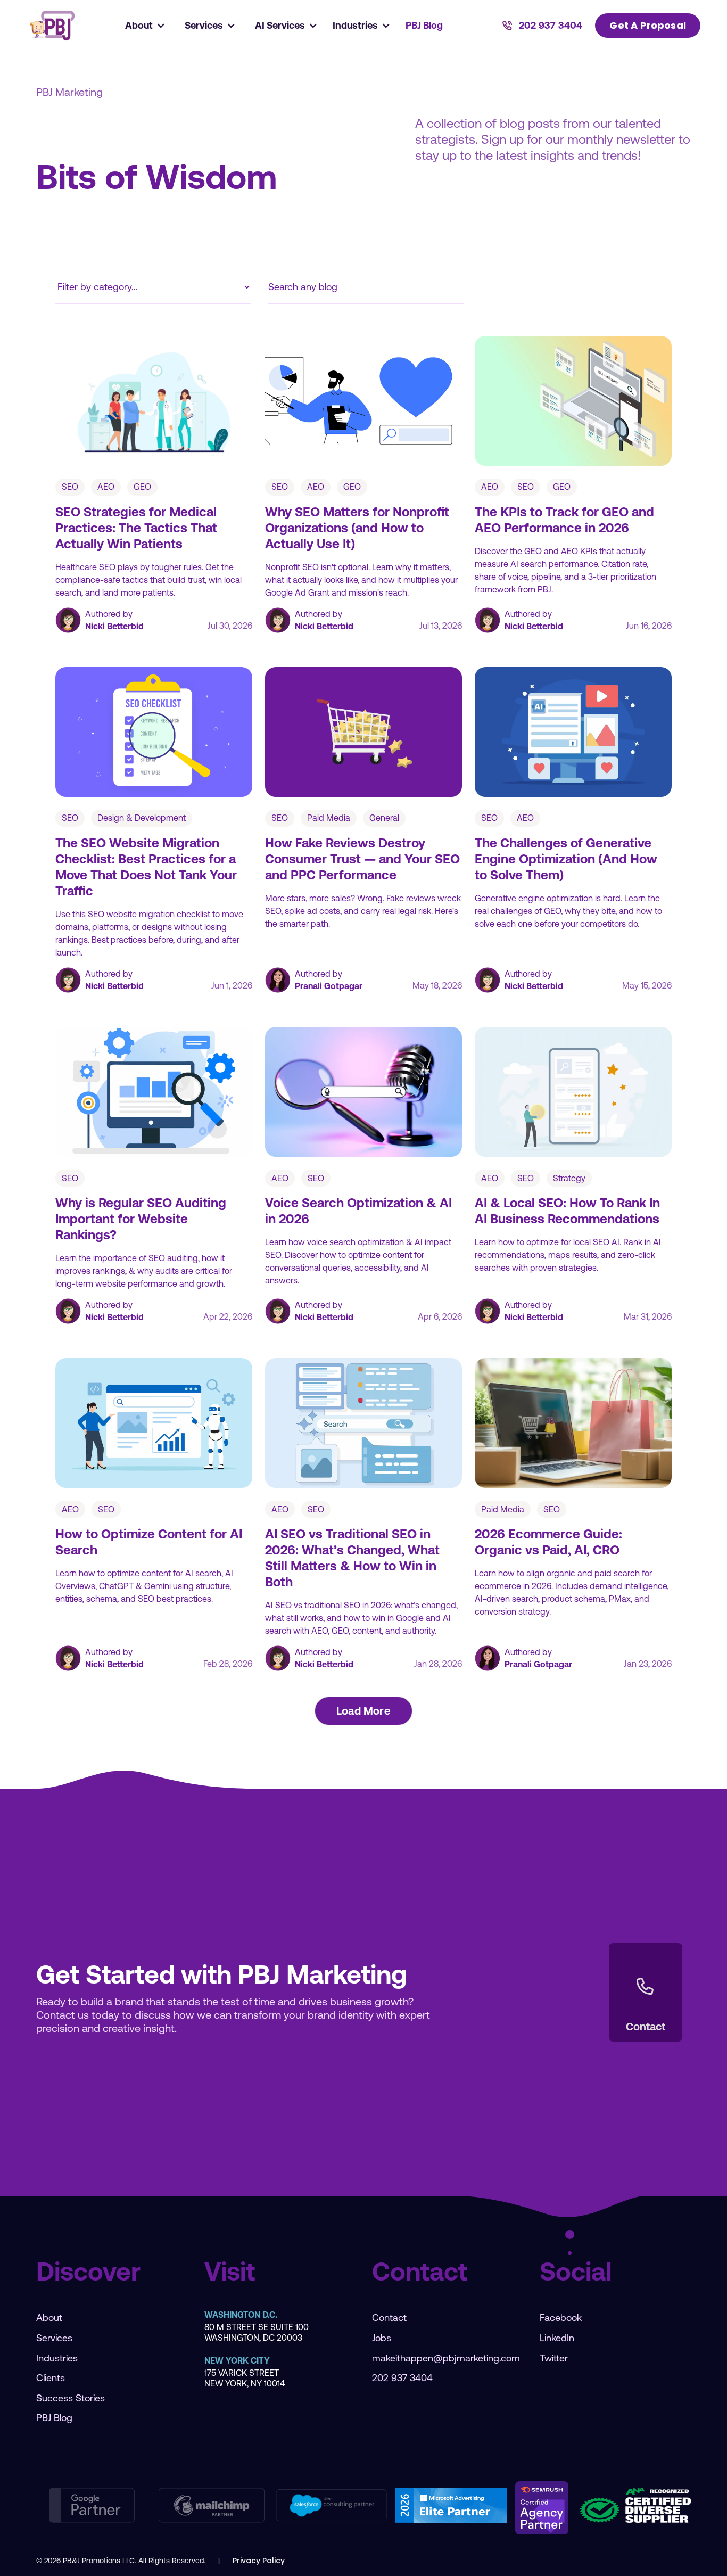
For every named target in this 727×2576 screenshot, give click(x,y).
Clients (51, 2378)
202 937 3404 (402, 2378)
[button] (146, 26)
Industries (57, 2358)
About (49, 2318)
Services (54, 2338)
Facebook (561, 2318)
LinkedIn (557, 2338)
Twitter (554, 2358)
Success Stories (71, 2398)
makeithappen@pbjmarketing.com (446, 2358)
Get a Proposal (648, 25)
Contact (389, 2318)
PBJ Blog (424, 25)
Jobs (382, 2338)
